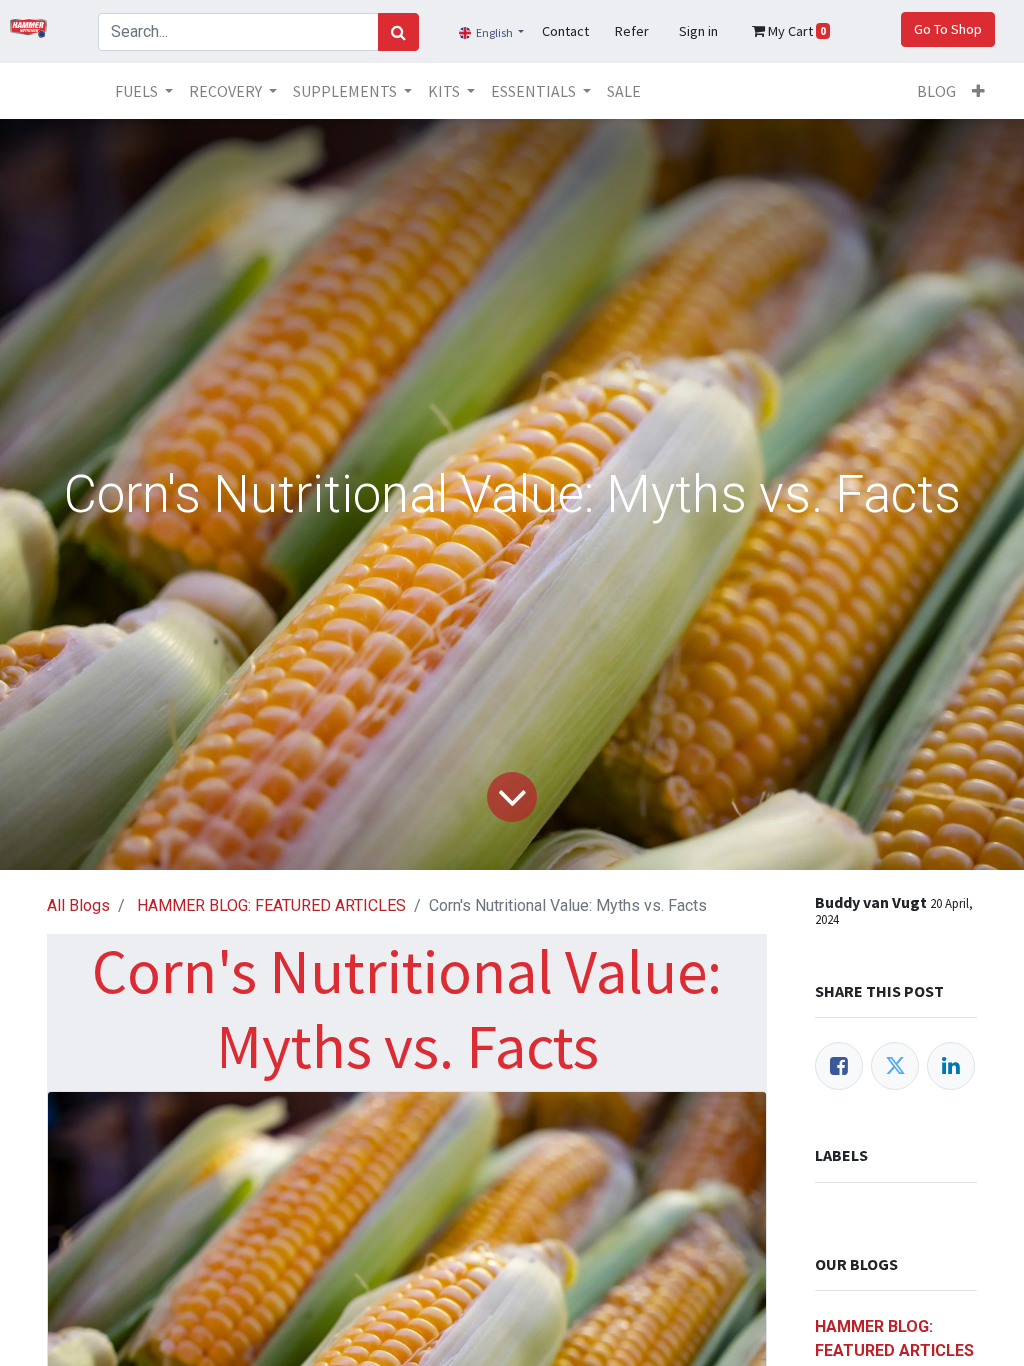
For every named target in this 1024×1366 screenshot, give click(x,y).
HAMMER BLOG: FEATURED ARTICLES (271, 905)
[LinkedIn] (951, 1066)
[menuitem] (624, 91)
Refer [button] (632, 31)
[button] (978, 91)
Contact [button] (565, 31)
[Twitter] (895, 1066)
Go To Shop (948, 29)
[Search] (398, 32)
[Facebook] (839, 1066)
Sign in (698, 31)
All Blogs (78, 905)
